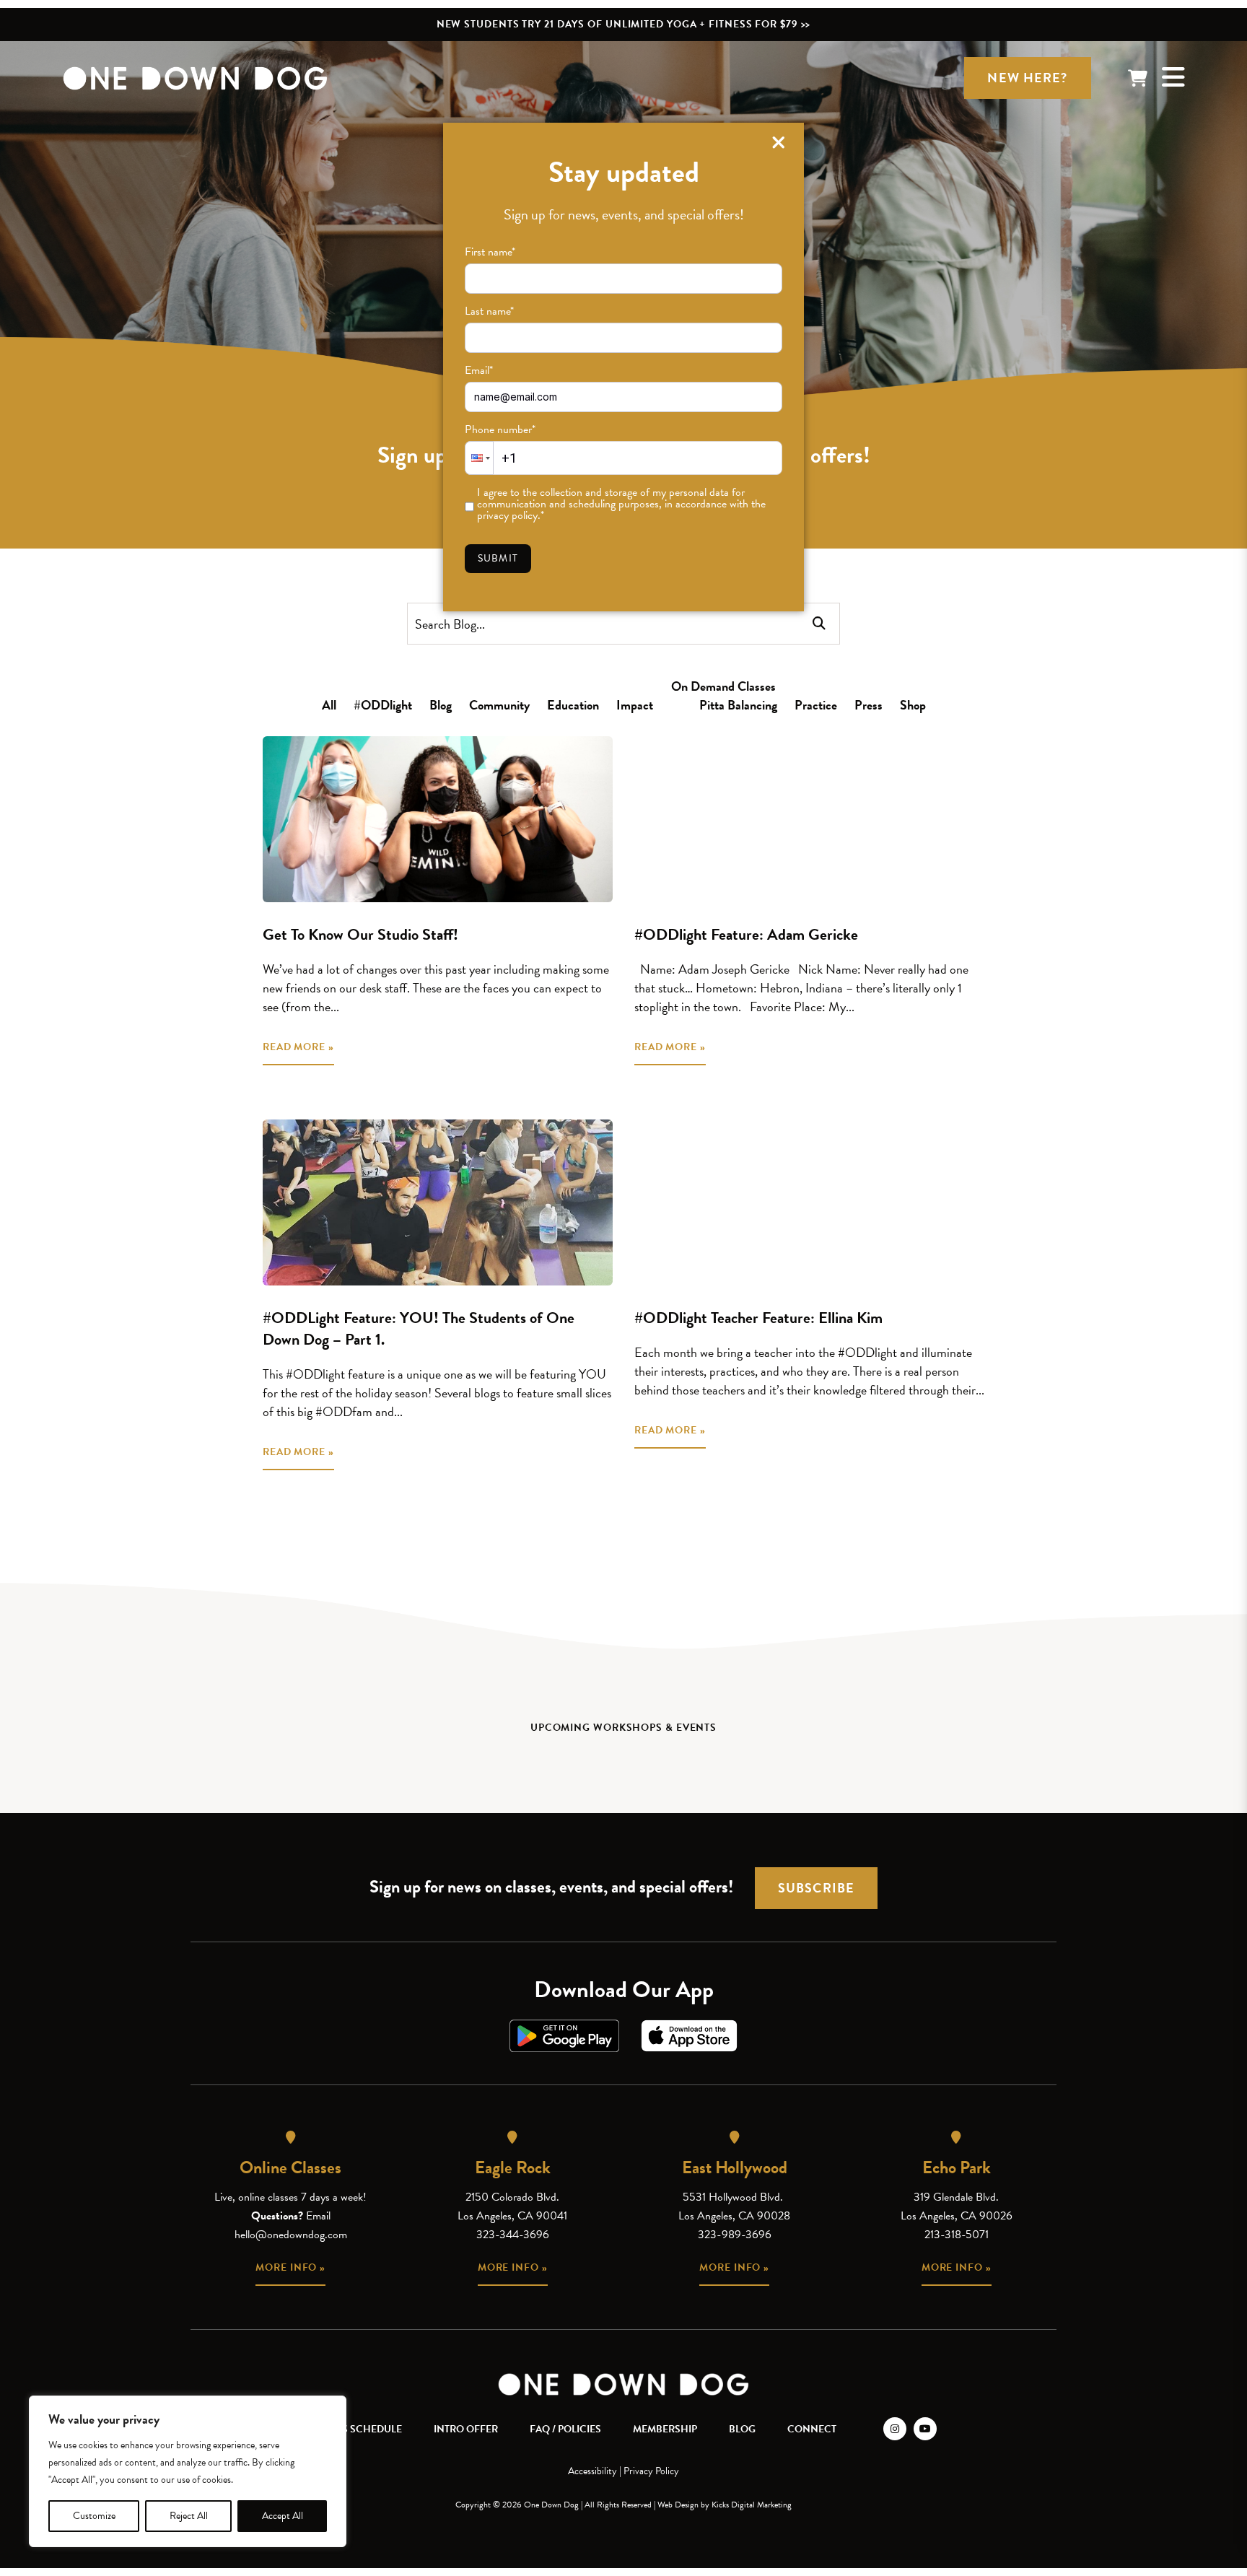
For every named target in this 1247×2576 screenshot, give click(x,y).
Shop (913, 705)
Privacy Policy (651, 2471)
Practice (816, 705)
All (329, 705)
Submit (498, 558)
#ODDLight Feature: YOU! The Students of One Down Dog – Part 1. (419, 1328)
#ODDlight (383, 705)
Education (573, 705)
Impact (635, 705)
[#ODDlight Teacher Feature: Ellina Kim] (809, 1202)
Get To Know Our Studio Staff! (360, 934)
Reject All (189, 2516)
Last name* (489, 311)
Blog (441, 705)
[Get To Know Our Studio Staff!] (438, 819)
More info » (290, 2267)
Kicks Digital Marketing (752, 2505)
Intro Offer (466, 2429)
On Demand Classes (723, 686)
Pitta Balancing (738, 705)
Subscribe (816, 1888)
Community (499, 705)
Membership (665, 2429)
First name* (490, 252)
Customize (94, 2516)
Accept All (283, 2516)
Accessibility (592, 2471)
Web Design (678, 2505)
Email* (479, 370)
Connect (812, 2429)
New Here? (1027, 78)
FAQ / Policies (565, 2429)
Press (868, 705)
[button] (479, 458)
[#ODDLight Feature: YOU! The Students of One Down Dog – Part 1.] (438, 1202)
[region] (188, 2471)
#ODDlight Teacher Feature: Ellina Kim (758, 1318)
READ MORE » (298, 1047)
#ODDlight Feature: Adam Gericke (746, 934)
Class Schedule (360, 2429)
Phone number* (500, 429)
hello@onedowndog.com (291, 2235)
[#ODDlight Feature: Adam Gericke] (809, 819)
